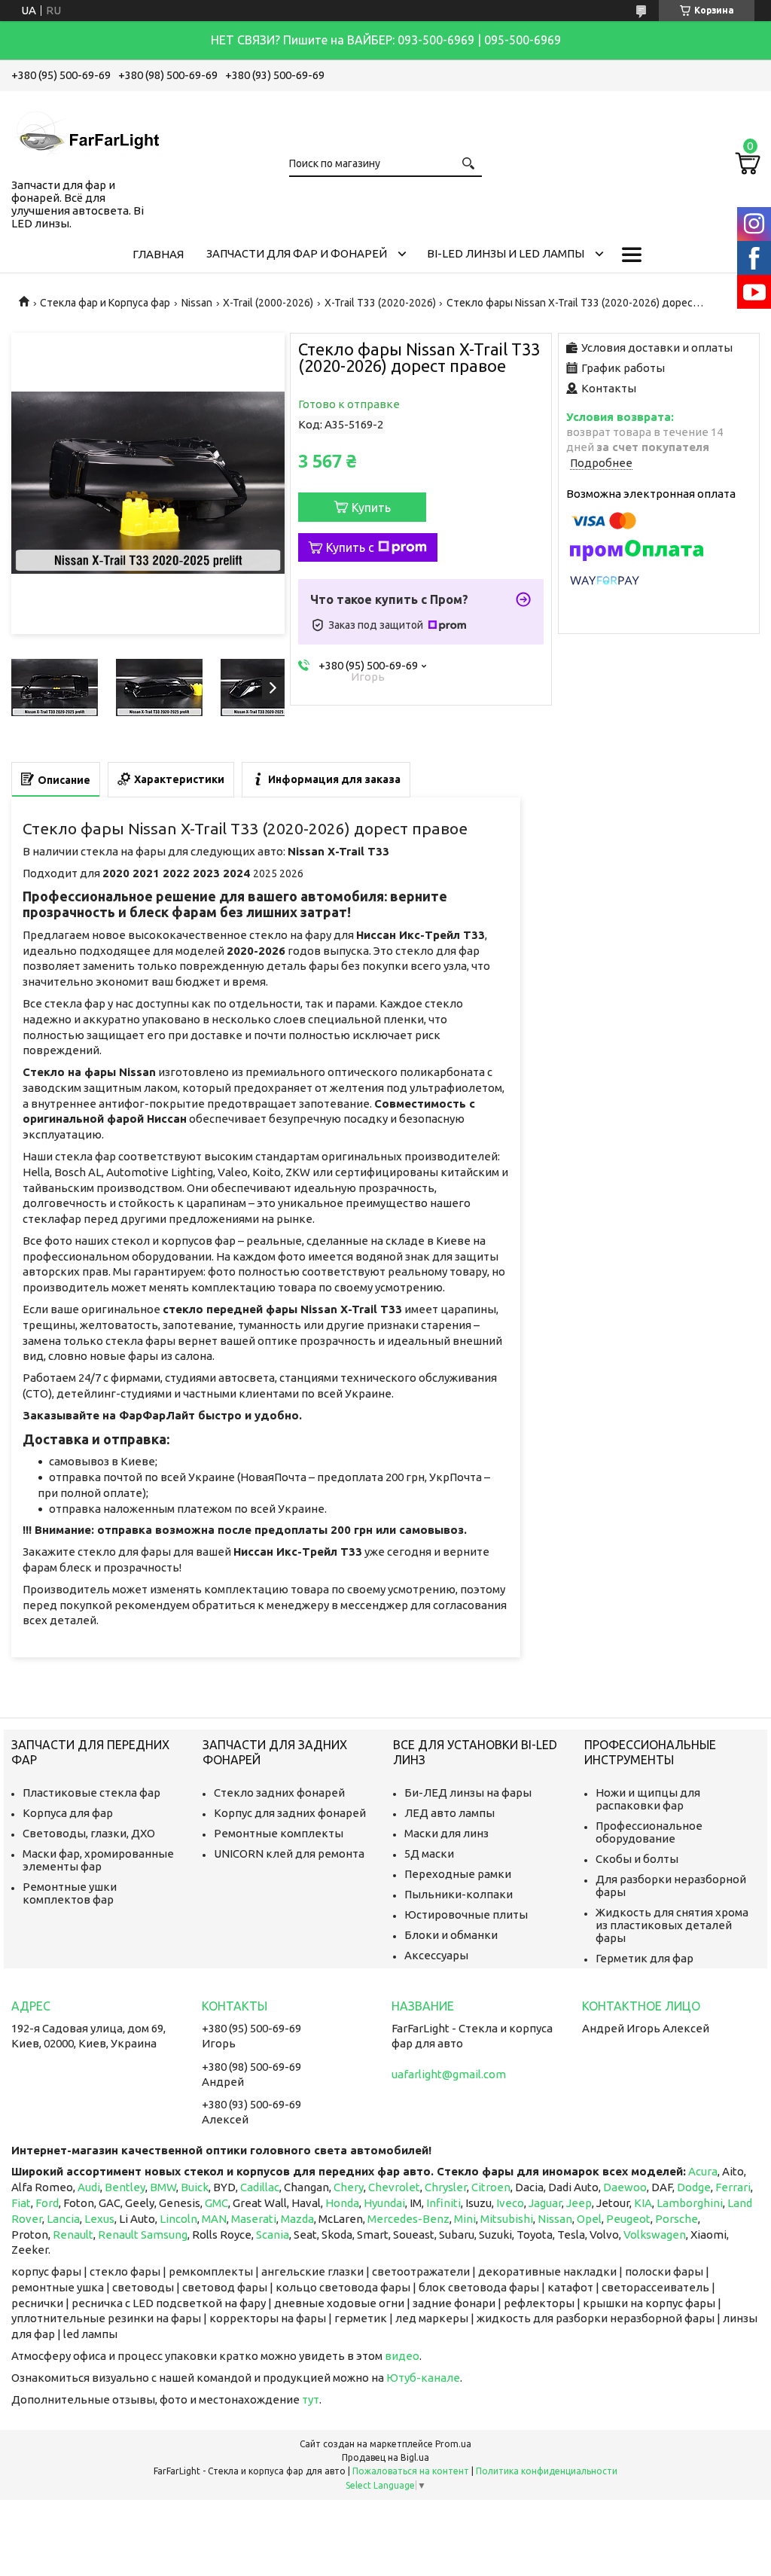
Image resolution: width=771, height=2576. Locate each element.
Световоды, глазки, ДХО (89, 1833)
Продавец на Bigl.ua (385, 2457)
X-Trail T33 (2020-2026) (380, 303)
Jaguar (545, 2203)
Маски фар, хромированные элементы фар (98, 1860)
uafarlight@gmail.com (449, 2074)
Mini (465, 2219)
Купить (371, 508)
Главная (158, 254)
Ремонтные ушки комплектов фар (70, 1893)
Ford (47, 2203)
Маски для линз (446, 1833)
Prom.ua (453, 2444)
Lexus (99, 2219)
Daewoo (625, 2187)
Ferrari (733, 2187)
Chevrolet (394, 2187)
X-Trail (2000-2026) (268, 303)
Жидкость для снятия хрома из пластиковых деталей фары (672, 1925)
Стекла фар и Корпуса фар (105, 303)
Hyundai (384, 2203)
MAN (214, 2219)
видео (402, 2356)
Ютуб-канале (423, 2378)
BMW (163, 2187)
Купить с (350, 547)
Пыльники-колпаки (459, 1894)
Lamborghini (690, 2203)
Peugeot (628, 2219)
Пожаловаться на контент (411, 2471)
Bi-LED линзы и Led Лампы (506, 253)
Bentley (125, 2187)
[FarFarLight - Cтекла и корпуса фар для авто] (87, 132)
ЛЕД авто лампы (449, 1813)
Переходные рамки (458, 1874)
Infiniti (443, 2203)
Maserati (254, 2219)
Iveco (510, 2203)
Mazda (297, 2219)
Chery (349, 2187)
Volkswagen (655, 2235)
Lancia (63, 2219)
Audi (89, 2187)
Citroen (491, 2187)
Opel (589, 2219)
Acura (703, 2171)
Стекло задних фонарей (279, 1793)
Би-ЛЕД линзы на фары (468, 1793)
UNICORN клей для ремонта (289, 1854)
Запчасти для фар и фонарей (297, 253)
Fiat (21, 2203)
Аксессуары (436, 1955)
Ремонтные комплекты (279, 1833)
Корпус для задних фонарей (290, 1813)
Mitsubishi (507, 2219)
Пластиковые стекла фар (91, 1793)
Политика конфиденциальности (547, 2471)
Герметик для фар (645, 1958)
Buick (195, 2187)
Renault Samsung (143, 2235)
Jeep (579, 2203)
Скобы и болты (637, 1859)
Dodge (694, 2187)
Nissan (197, 303)
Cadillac (260, 2187)
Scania (273, 2235)
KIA (643, 2203)
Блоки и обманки (451, 1935)
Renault (73, 2235)
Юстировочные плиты (466, 1914)
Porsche (677, 2219)
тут (311, 2399)
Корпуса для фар (68, 1813)
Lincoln (178, 2219)
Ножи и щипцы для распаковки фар (648, 1799)
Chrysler (446, 2187)
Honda (342, 2203)
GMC (216, 2203)
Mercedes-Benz (408, 2219)
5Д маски (429, 1854)
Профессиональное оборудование (649, 1832)
